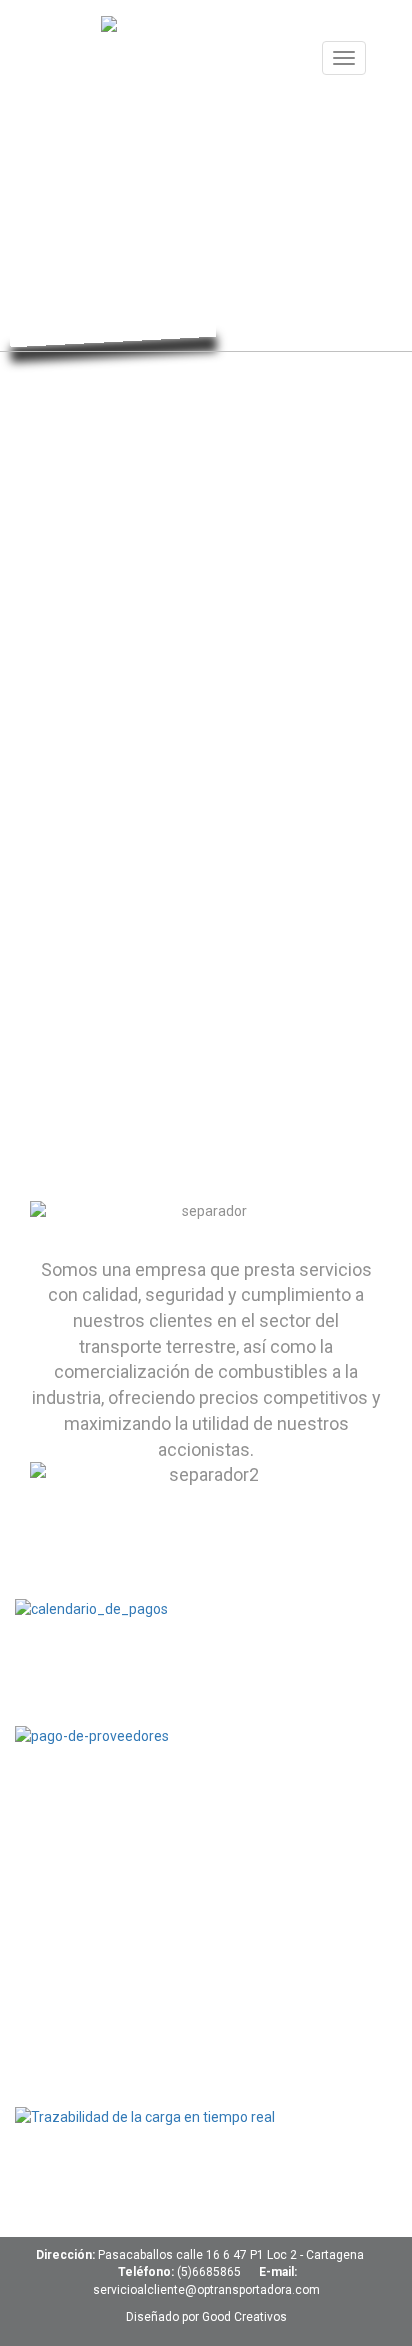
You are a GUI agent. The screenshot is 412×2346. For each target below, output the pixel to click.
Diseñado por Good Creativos (206, 2317)
